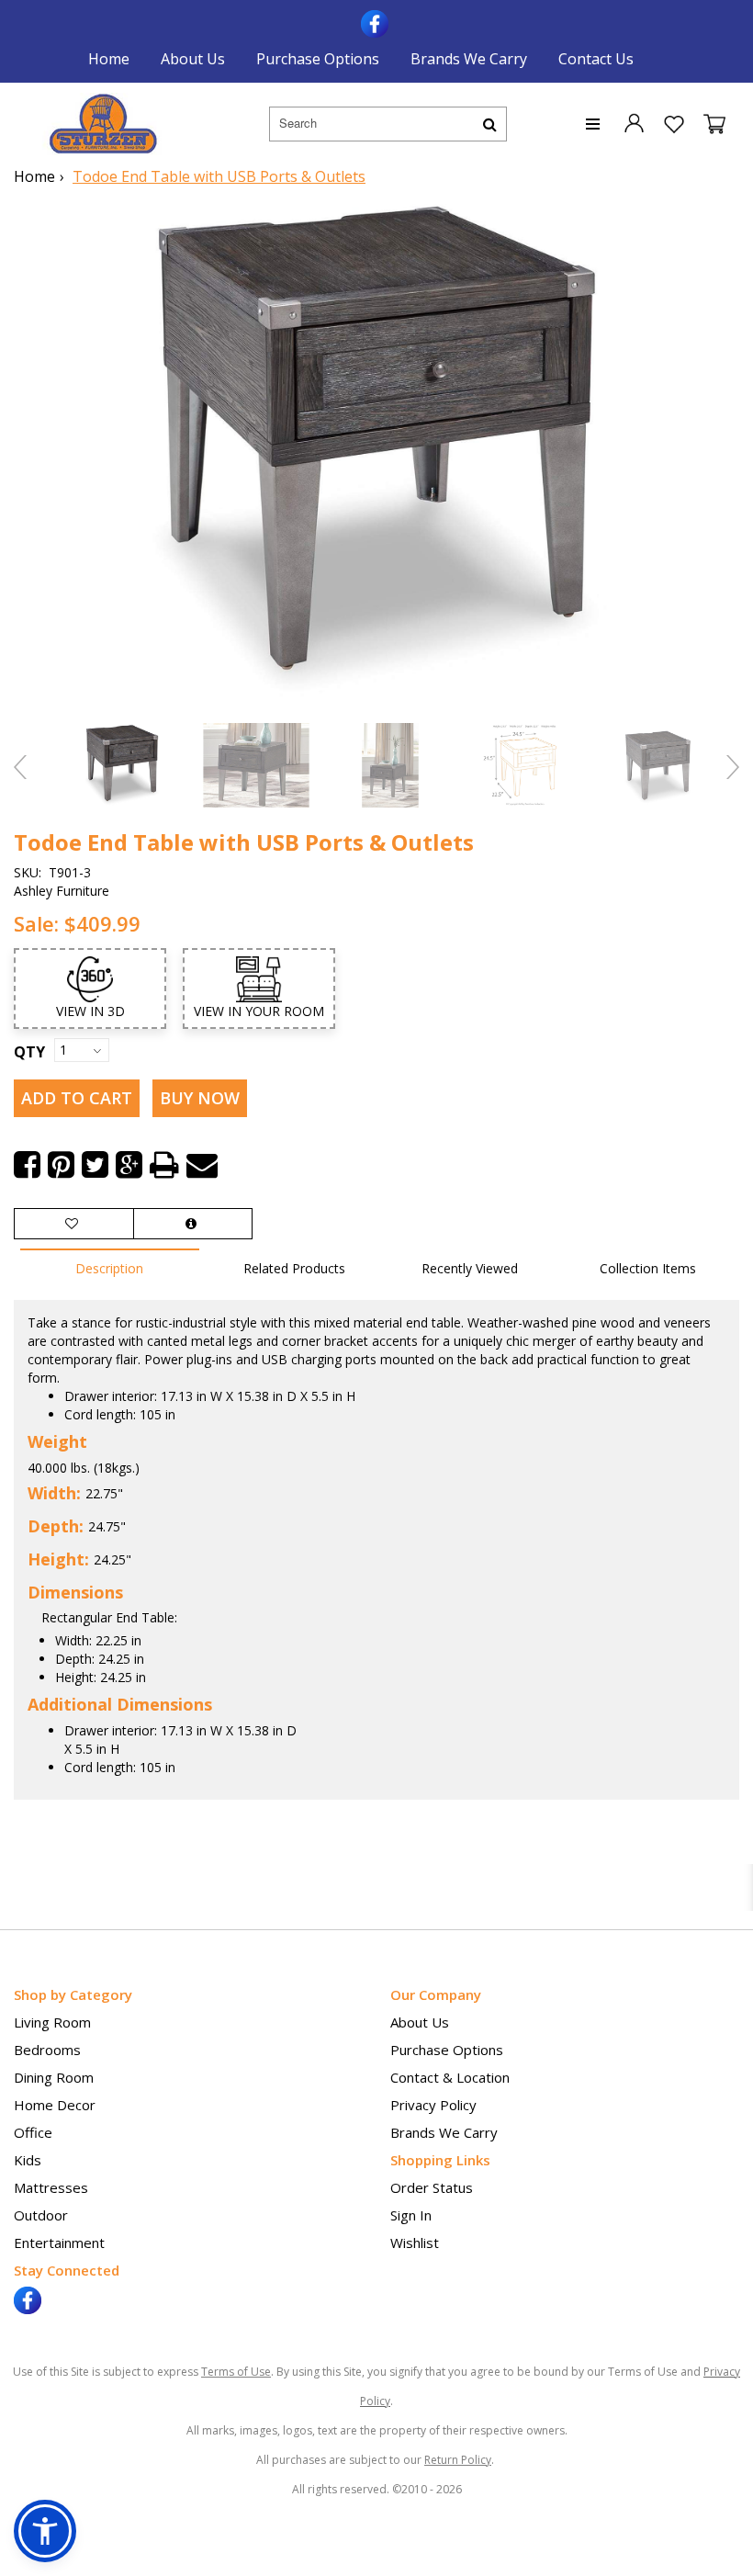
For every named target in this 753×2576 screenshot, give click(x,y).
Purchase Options (318, 59)
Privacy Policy (433, 2105)
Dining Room (54, 2077)
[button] (634, 122)
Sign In (411, 2215)
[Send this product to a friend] (202, 1165)
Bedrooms (47, 2050)
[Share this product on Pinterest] (61, 1165)
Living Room (52, 2022)
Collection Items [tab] (648, 1268)
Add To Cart (77, 1098)
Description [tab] (109, 1268)
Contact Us (596, 59)
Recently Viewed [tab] (470, 1268)
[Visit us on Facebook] (377, 22)
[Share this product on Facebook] (27, 1165)
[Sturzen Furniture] (103, 124)
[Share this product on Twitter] (95, 1165)
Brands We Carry (469, 59)
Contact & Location (450, 2077)
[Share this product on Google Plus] (129, 1165)
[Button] (490, 124)
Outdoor (41, 2215)
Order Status (432, 2187)
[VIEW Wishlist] (74, 1224)
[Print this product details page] (164, 1165)
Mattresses (51, 2187)
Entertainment (59, 2243)
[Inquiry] (193, 1224)
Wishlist (415, 2243)
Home (109, 59)
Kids (28, 2160)
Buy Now (200, 1098)
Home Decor (55, 2105)
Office (33, 2132)
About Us (193, 59)
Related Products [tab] (294, 1268)
